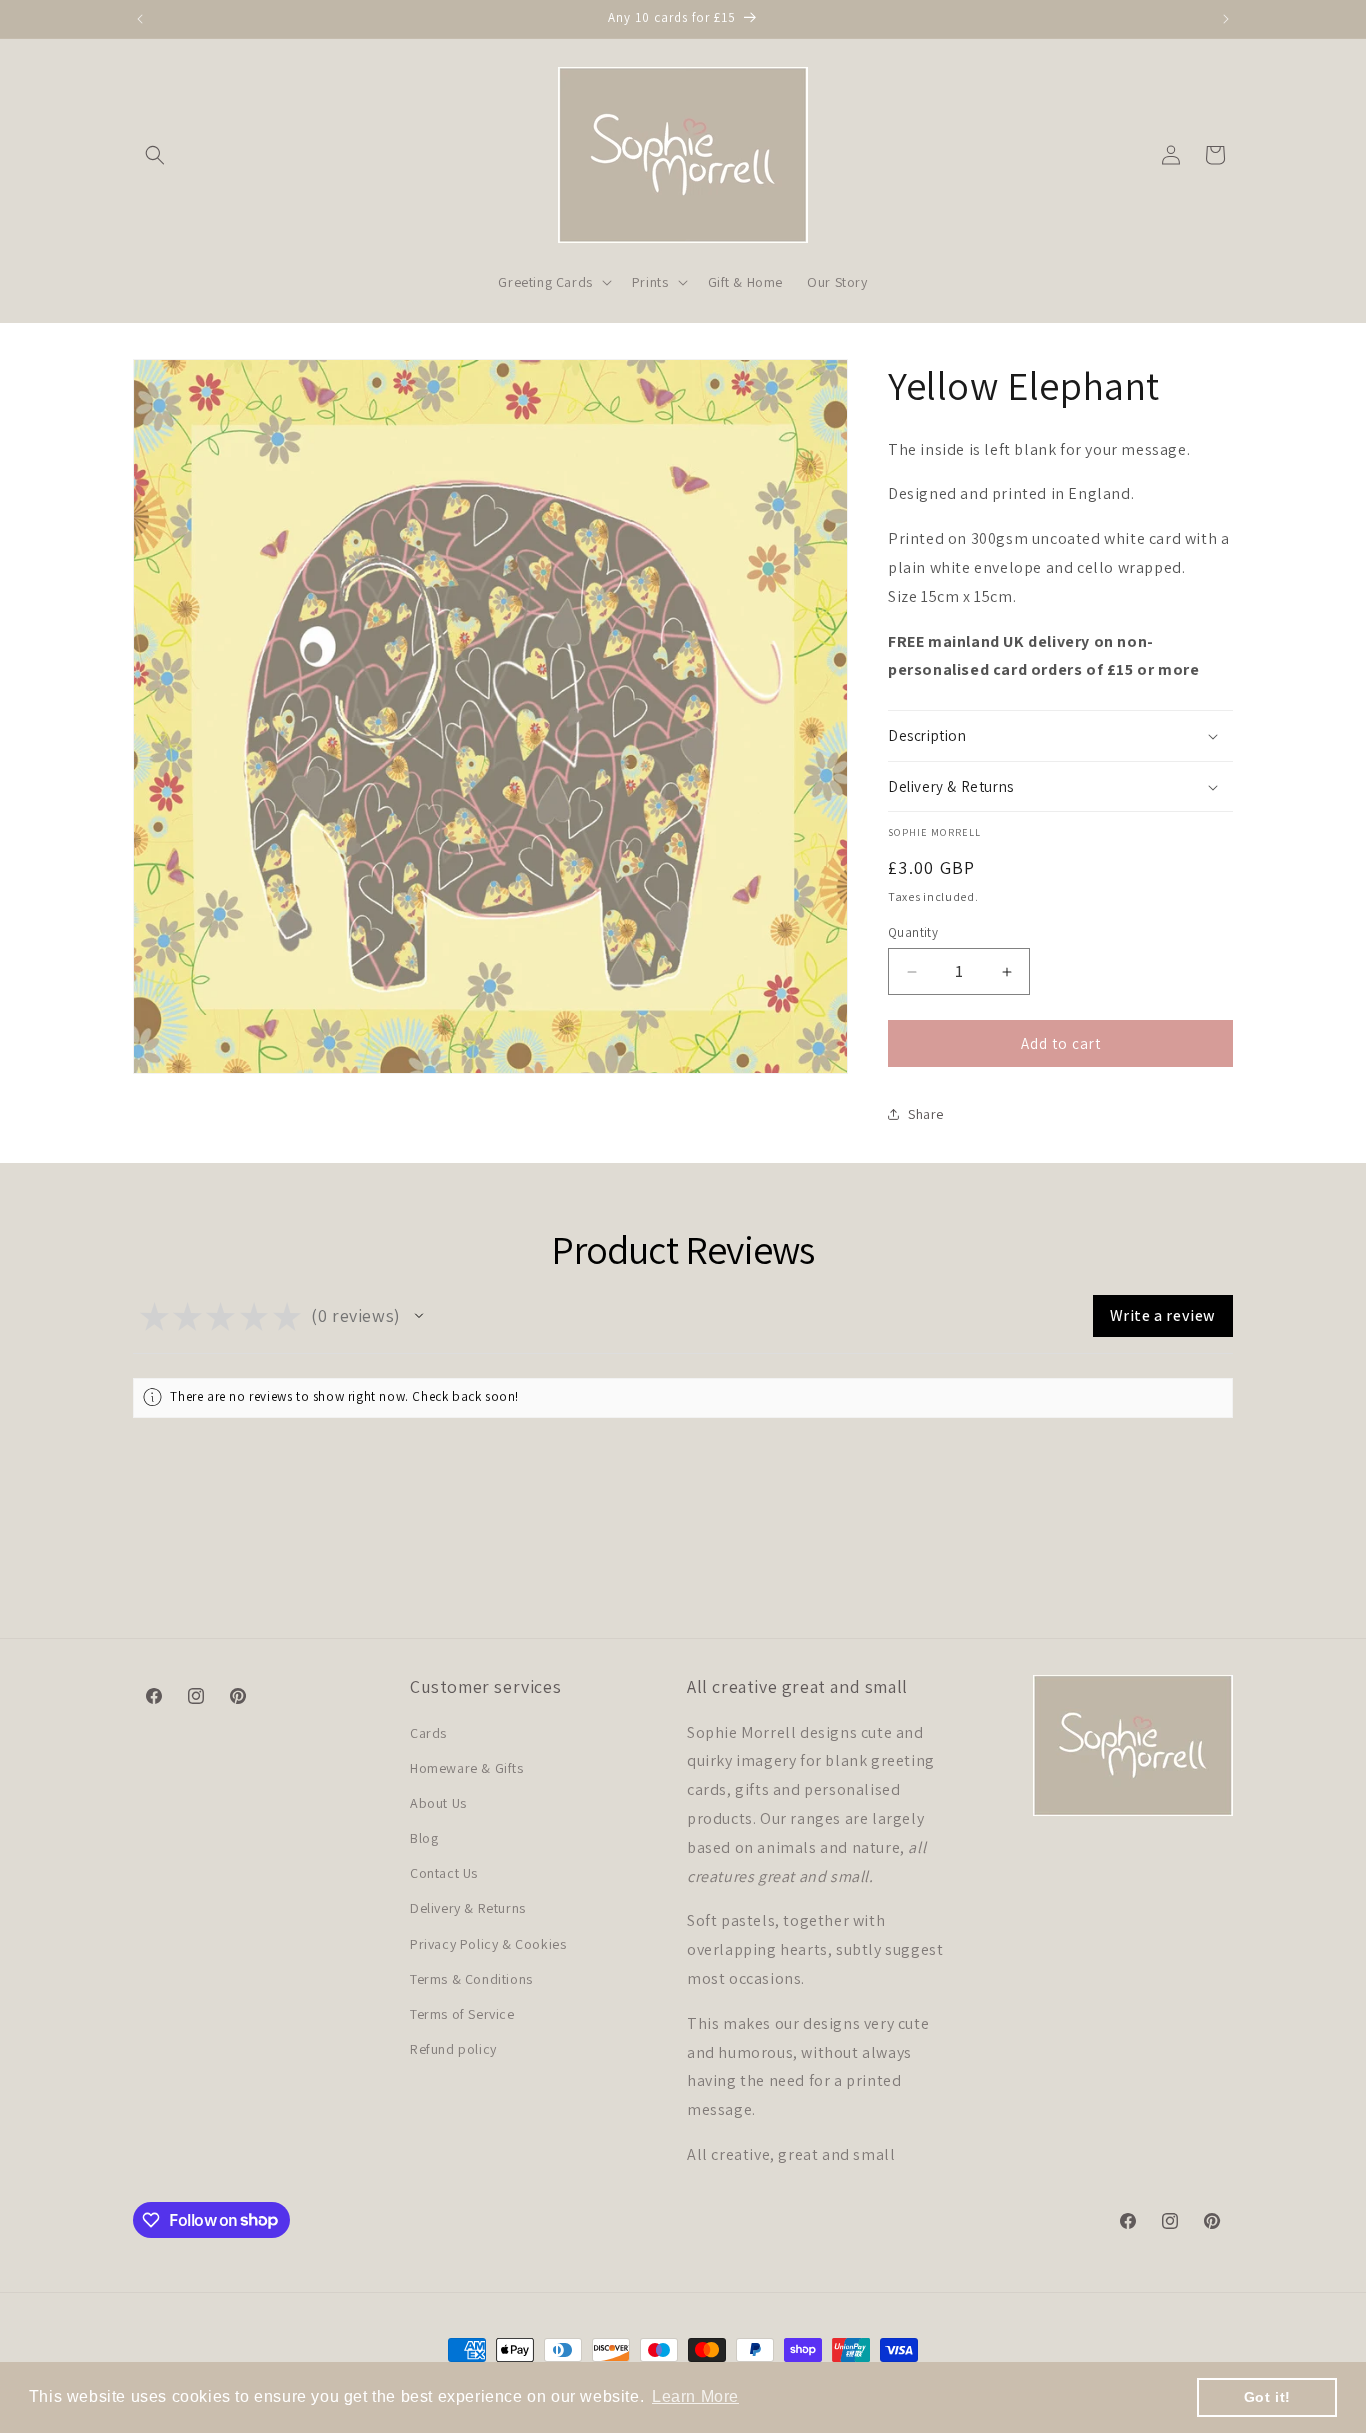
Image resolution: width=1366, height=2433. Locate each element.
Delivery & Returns (468, 1908)
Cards (428, 1732)
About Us (438, 1803)
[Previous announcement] (140, 19)
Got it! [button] (1267, 2397)
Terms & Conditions (471, 1979)
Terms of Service (462, 2014)
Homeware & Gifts (467, 1768)
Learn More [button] (695, 2396)
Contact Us (444, 1873)
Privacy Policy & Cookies (488, 1944)
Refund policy (453, 2049)
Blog (424, 1838)
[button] (155, 155)
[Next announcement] (1226, 19)
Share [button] (926, 1114)
